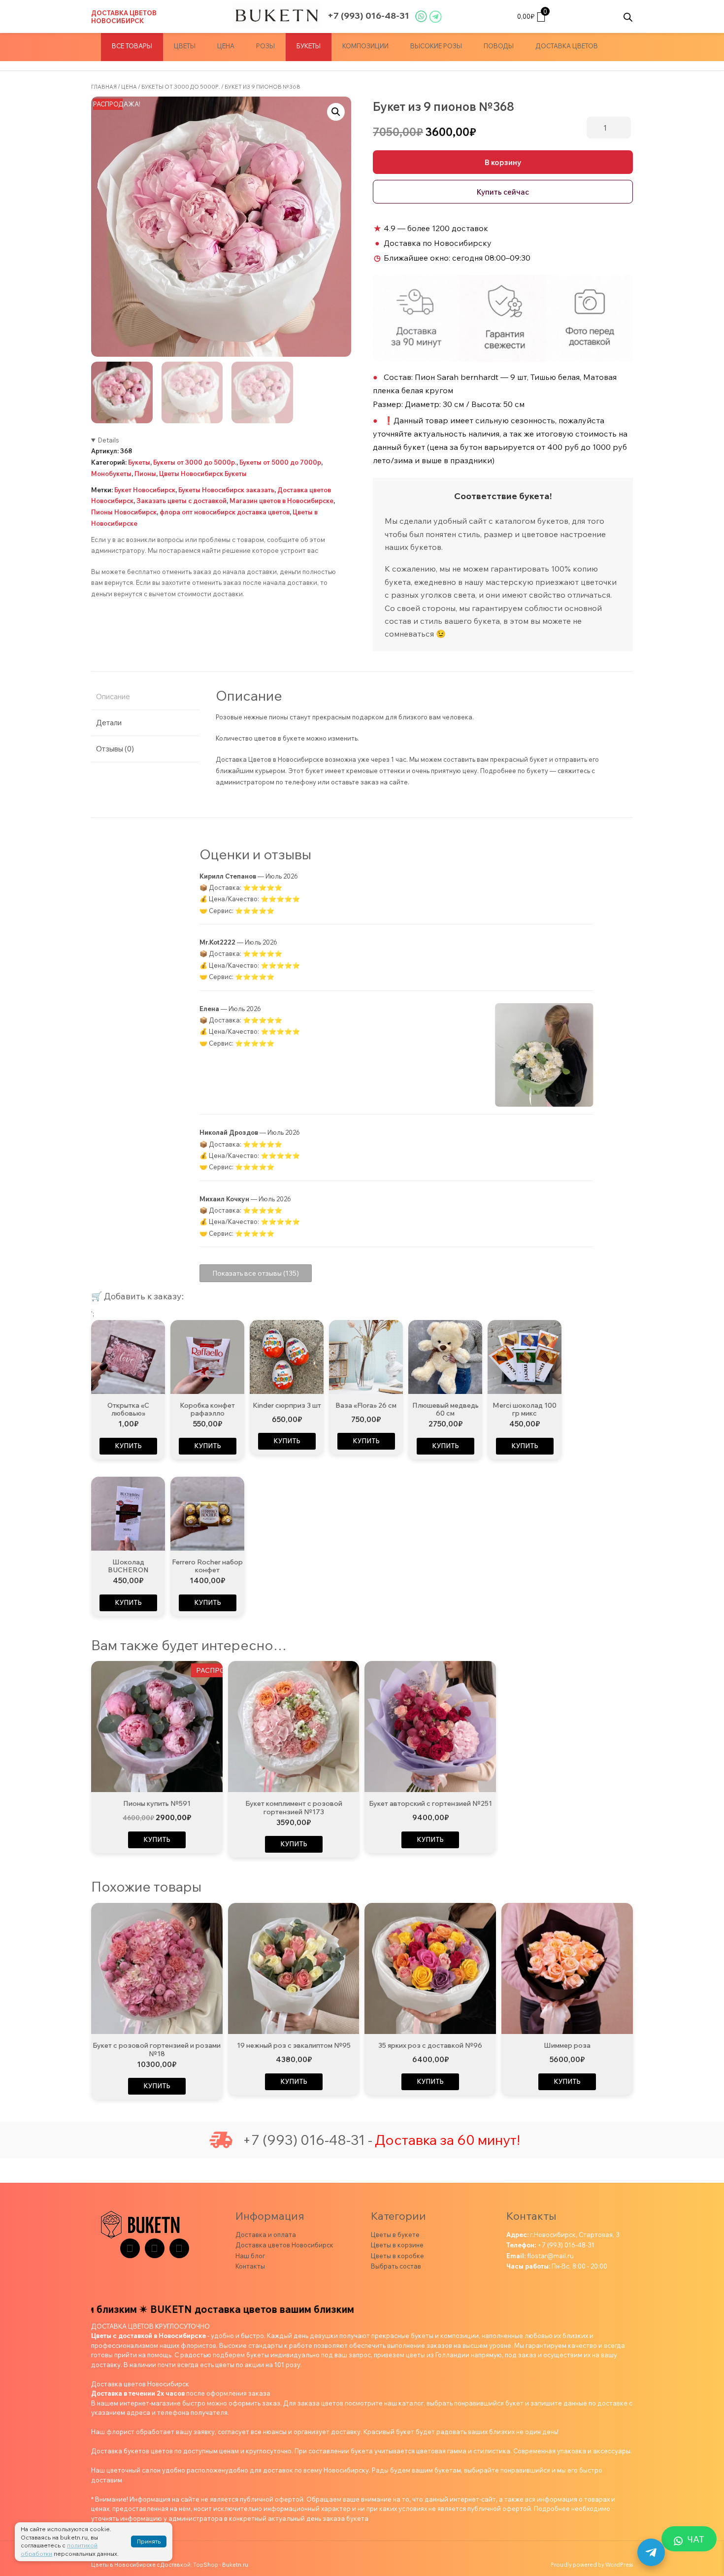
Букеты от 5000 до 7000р (280, 462)
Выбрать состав (396, 2266)
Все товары (132, 46)
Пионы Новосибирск (124, 512)
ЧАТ (696, 2539)
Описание (113, 696)
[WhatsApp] (179, 2248)
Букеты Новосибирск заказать (226, 490)
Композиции (365, 46)
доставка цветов (567, 46)
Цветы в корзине (397, 2245)
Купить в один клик (503, 192)
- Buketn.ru (234, 2565)
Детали (109, 723)
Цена (226, 46)
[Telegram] (130, 2248)
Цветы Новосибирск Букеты (203, 474)
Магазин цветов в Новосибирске (281, 501)
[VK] (155, 2248)
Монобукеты (111, 474)
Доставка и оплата (266, 2235)
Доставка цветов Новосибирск (124, 17)
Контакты (250, 2266)
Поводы (499, 46)
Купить (128, 1446)
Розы (265, 46)
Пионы (145, 474)
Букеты (309, 46)
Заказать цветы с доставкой (181, 501)
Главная (104, 87)
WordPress (619, 2565)
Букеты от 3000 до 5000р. (181, 87)
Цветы (185, 46)
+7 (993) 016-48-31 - (307, 2140)
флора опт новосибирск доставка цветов (225, 512)
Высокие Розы (436, 46)
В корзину (503, 162)
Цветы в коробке (397, 2256)
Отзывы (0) (115, 749)
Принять (149, 2541)
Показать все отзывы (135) (256, 1273)
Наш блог (250, 2256)
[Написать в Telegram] (651, 2552)
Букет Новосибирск (145, 490)
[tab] (145, 697)
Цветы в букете (395, 2235)
